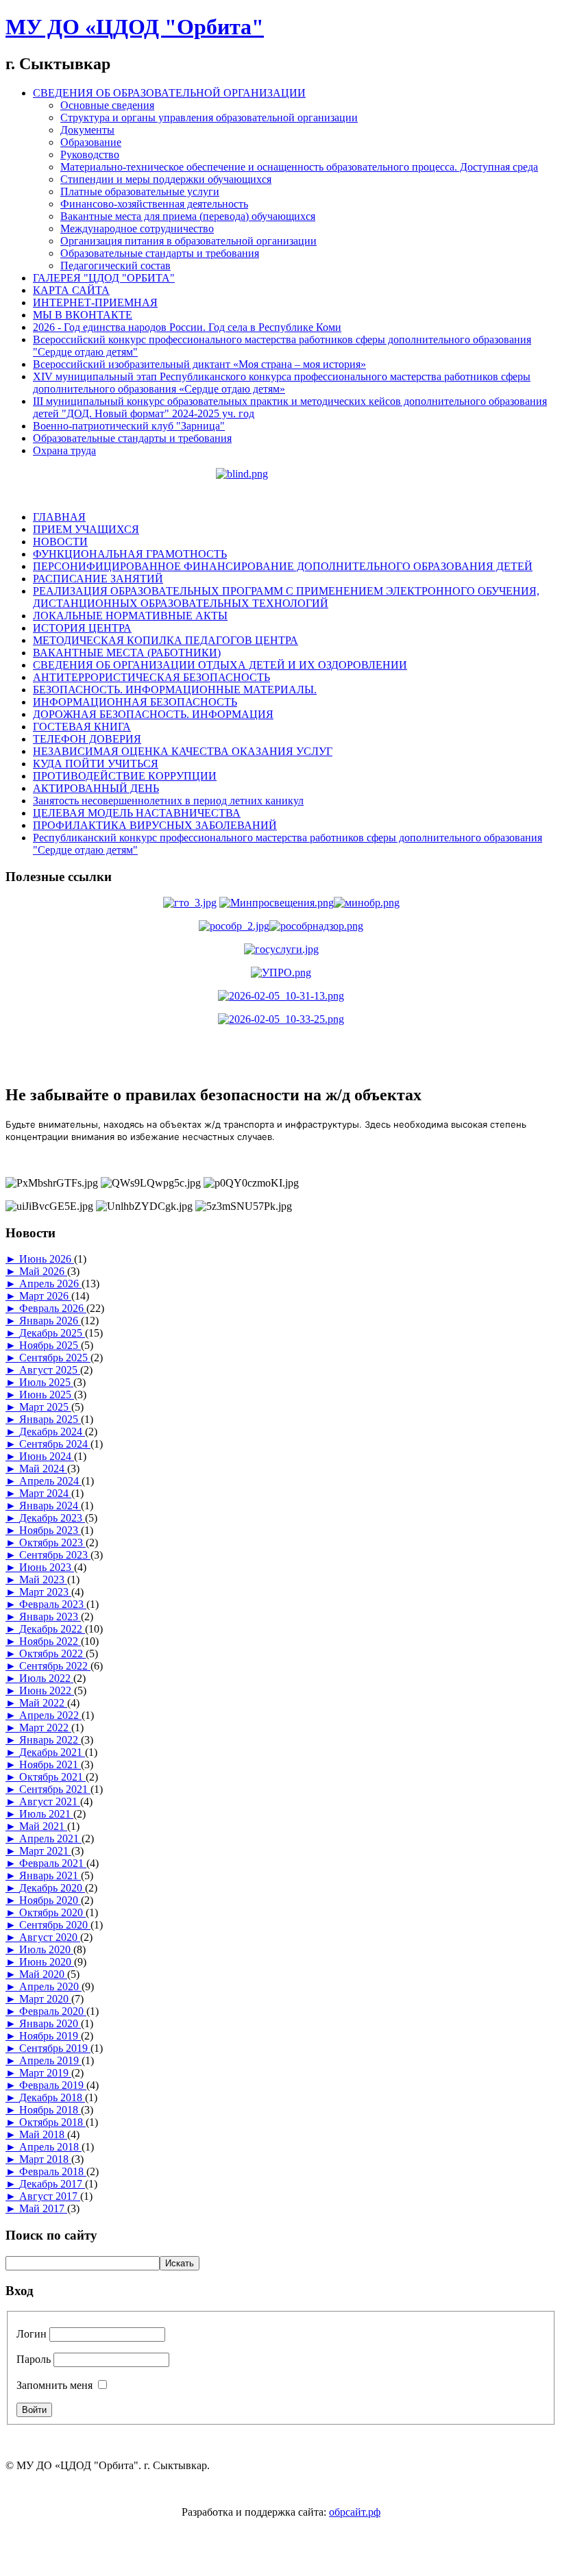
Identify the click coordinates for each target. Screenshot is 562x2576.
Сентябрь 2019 (55, 2048)
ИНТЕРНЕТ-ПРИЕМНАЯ (95, 302)
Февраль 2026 (53, 1308)
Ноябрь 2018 (50, 2110)
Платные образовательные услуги (140, 191)
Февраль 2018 (53, 2171)
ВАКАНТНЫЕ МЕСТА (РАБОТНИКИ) (127, 653)
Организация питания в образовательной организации (188, 241)
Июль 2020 (46, 1949)
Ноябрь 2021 (50, 1764)
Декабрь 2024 (52, 1432)
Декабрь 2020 (52, 1888)
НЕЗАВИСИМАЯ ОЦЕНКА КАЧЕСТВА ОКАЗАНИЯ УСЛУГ (183, 751)
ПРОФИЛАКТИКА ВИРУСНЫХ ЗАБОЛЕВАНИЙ (155, 825)
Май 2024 (43, 1469)
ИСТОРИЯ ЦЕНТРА (82, 628)
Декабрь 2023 (52, 1518)
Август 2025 (50, 1370)
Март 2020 (45, 1999)
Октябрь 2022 (52, 1654)
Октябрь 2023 (52, 1543)
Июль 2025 (46, 1382)
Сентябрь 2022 (55, 1666)
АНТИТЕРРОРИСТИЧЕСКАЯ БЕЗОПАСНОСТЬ (151, 677)
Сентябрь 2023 (55, 1555)
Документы (87, 130)
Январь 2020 (50, 2023)
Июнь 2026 (47, 1259)
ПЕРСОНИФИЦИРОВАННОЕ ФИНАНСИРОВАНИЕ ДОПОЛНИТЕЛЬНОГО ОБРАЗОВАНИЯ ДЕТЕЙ (283, 566)
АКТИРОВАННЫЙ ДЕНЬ (96, 788)
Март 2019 (45, 2073)
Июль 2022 (46, 1678)
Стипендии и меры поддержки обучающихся (166, 179)
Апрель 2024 (50, 1481)
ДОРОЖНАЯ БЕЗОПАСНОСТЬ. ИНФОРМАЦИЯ (153, 714)
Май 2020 (43, 1974)
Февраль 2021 (53, 1863)
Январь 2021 (50, 1875)
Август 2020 (50, 1937)
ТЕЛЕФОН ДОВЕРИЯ (87, 739)
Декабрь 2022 (52, 1629)
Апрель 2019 (50, 2060)
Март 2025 (45, 1407)
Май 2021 (43, 1826)
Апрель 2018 (50, 2147)
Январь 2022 (50, 1740)
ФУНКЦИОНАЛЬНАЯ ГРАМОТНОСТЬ (130, 554)
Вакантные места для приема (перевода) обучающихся (188, 216)
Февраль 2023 (53, 1604)
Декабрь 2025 (52, 1333)
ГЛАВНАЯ (59, 517)
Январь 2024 (50, 1506)
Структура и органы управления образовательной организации (209, 117)
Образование (91, 142)
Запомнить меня (54, 2385)
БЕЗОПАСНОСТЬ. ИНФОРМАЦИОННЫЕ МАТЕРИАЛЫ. (175, 690)
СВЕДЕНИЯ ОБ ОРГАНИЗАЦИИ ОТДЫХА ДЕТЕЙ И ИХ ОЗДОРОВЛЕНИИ (220, 665)
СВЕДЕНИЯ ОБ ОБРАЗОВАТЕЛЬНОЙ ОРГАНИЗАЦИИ (169, 93)
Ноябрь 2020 (50, 1900)
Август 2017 (50, 2196)
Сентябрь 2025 (55, 1358)
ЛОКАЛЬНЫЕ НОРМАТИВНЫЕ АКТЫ (130, 616)
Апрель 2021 (50, 1838)
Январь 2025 (50, 1419)
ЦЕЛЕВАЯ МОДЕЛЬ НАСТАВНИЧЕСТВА (137, 813)
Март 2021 (45, 1851)
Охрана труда (64, 450)
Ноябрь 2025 (50, 1345)
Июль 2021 (46, 1814)
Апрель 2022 (50, 1715)
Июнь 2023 (47, 1567)
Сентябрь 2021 (55, 1789)
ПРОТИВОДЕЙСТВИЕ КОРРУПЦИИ (125, 776)
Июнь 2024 (47, 1456)
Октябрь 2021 (52, 1777)
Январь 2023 (50, 1617)
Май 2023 (43, 1580)
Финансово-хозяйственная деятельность (154, 204)
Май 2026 (43, 1271)
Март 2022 (45, 1727)
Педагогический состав (115, 265)
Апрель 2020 (50, 1986)
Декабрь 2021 (52, 1752)
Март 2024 (45, 1493)
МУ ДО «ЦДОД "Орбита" (135, 27)
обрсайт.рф (355, 2512)
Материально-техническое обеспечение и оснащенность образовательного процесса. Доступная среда (299, 167)
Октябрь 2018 (52, 2122)
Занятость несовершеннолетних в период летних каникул (168, 801)
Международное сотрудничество (137, 228)
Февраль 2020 (53, 2011)
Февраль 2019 (53, 2085)
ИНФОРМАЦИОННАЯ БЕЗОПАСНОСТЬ (135, 702)
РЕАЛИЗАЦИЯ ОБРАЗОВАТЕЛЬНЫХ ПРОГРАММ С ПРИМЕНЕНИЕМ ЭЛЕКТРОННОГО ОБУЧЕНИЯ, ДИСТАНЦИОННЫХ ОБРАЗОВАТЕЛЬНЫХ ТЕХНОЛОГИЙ (286, 597)
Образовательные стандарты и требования (160, 253)
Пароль (34, 2359)
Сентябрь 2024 (55, 1444)
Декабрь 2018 (52, 2097)
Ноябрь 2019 (50, 2036)
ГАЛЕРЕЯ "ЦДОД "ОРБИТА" (104, 278)
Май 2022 (43, 1703)
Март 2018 (45, 2159)
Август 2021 (50, 1801)
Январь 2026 (50, 1321)
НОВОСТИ (60, 542)
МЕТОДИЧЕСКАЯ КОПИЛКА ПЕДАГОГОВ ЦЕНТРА (166, 640)
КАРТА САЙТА (71, 290)
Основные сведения (107, 105)
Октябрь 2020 (52, 1912)
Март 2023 (45, 1592)
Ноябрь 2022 (50, 1641)
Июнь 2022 (47, 1690)
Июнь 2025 (47, 1395)
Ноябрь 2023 (50, 1530)
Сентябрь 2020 (55, 1925)
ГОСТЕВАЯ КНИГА (82, 727)
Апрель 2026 (50, 1284)
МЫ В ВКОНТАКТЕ (83, 315)
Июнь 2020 (47, 1962)
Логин (32, 2334)
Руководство (90, 154)
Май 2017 (43, 2208)
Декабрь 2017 (52, 2184)
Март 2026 (45, 1296)
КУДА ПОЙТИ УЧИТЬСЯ (96, 764)
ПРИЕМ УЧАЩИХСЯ (86, 529)
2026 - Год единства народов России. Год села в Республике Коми (187, 327)
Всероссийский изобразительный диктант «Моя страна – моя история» (199, 364)
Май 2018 (43, 2134)
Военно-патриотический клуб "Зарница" (129, 426)
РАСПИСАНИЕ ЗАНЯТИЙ (98, 579)
